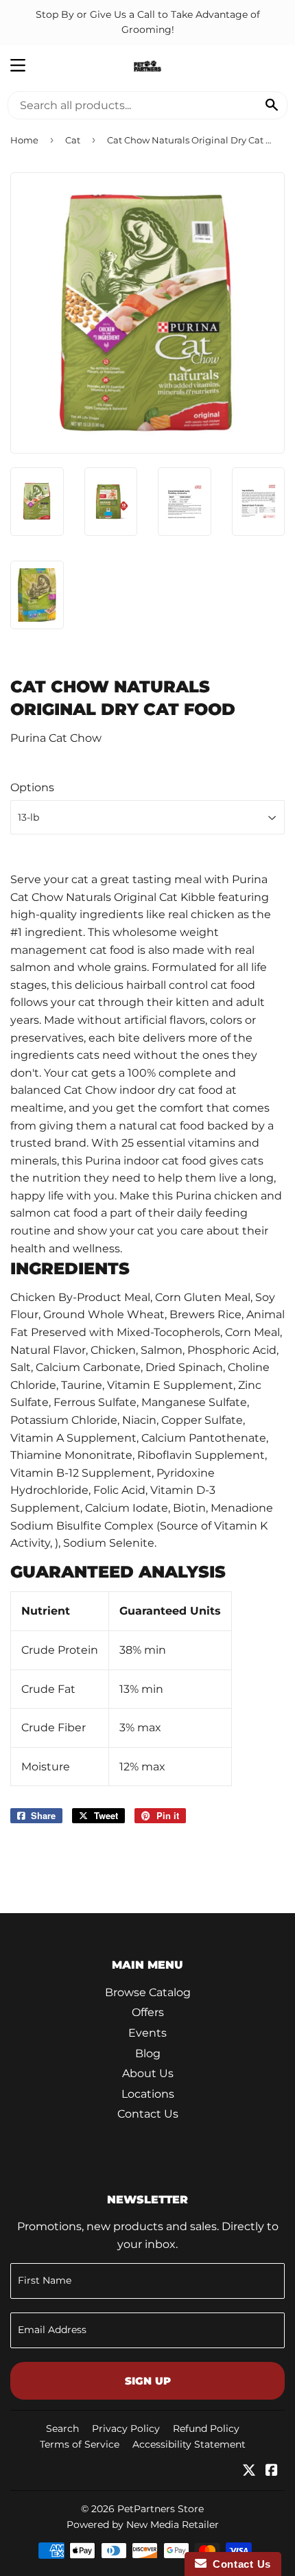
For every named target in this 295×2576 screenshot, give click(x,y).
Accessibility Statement (189, 2444)
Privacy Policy (126, 2428)
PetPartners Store (161, 2509)
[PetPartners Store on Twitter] (249, 2471)
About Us (148, 2073)
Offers (148, 2012)
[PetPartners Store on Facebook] (272, 2471)
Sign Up (148, 2381)
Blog (148, 2053)
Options (32, 787)
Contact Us (148, 2114)
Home (24, 140)
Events (147, 2033)
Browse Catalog (148, 1992)
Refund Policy (206, 2428)
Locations (148, 2094)
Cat (73, 140)
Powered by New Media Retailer (143, 2525)
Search (62, 2428)
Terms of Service (80, 2444)
